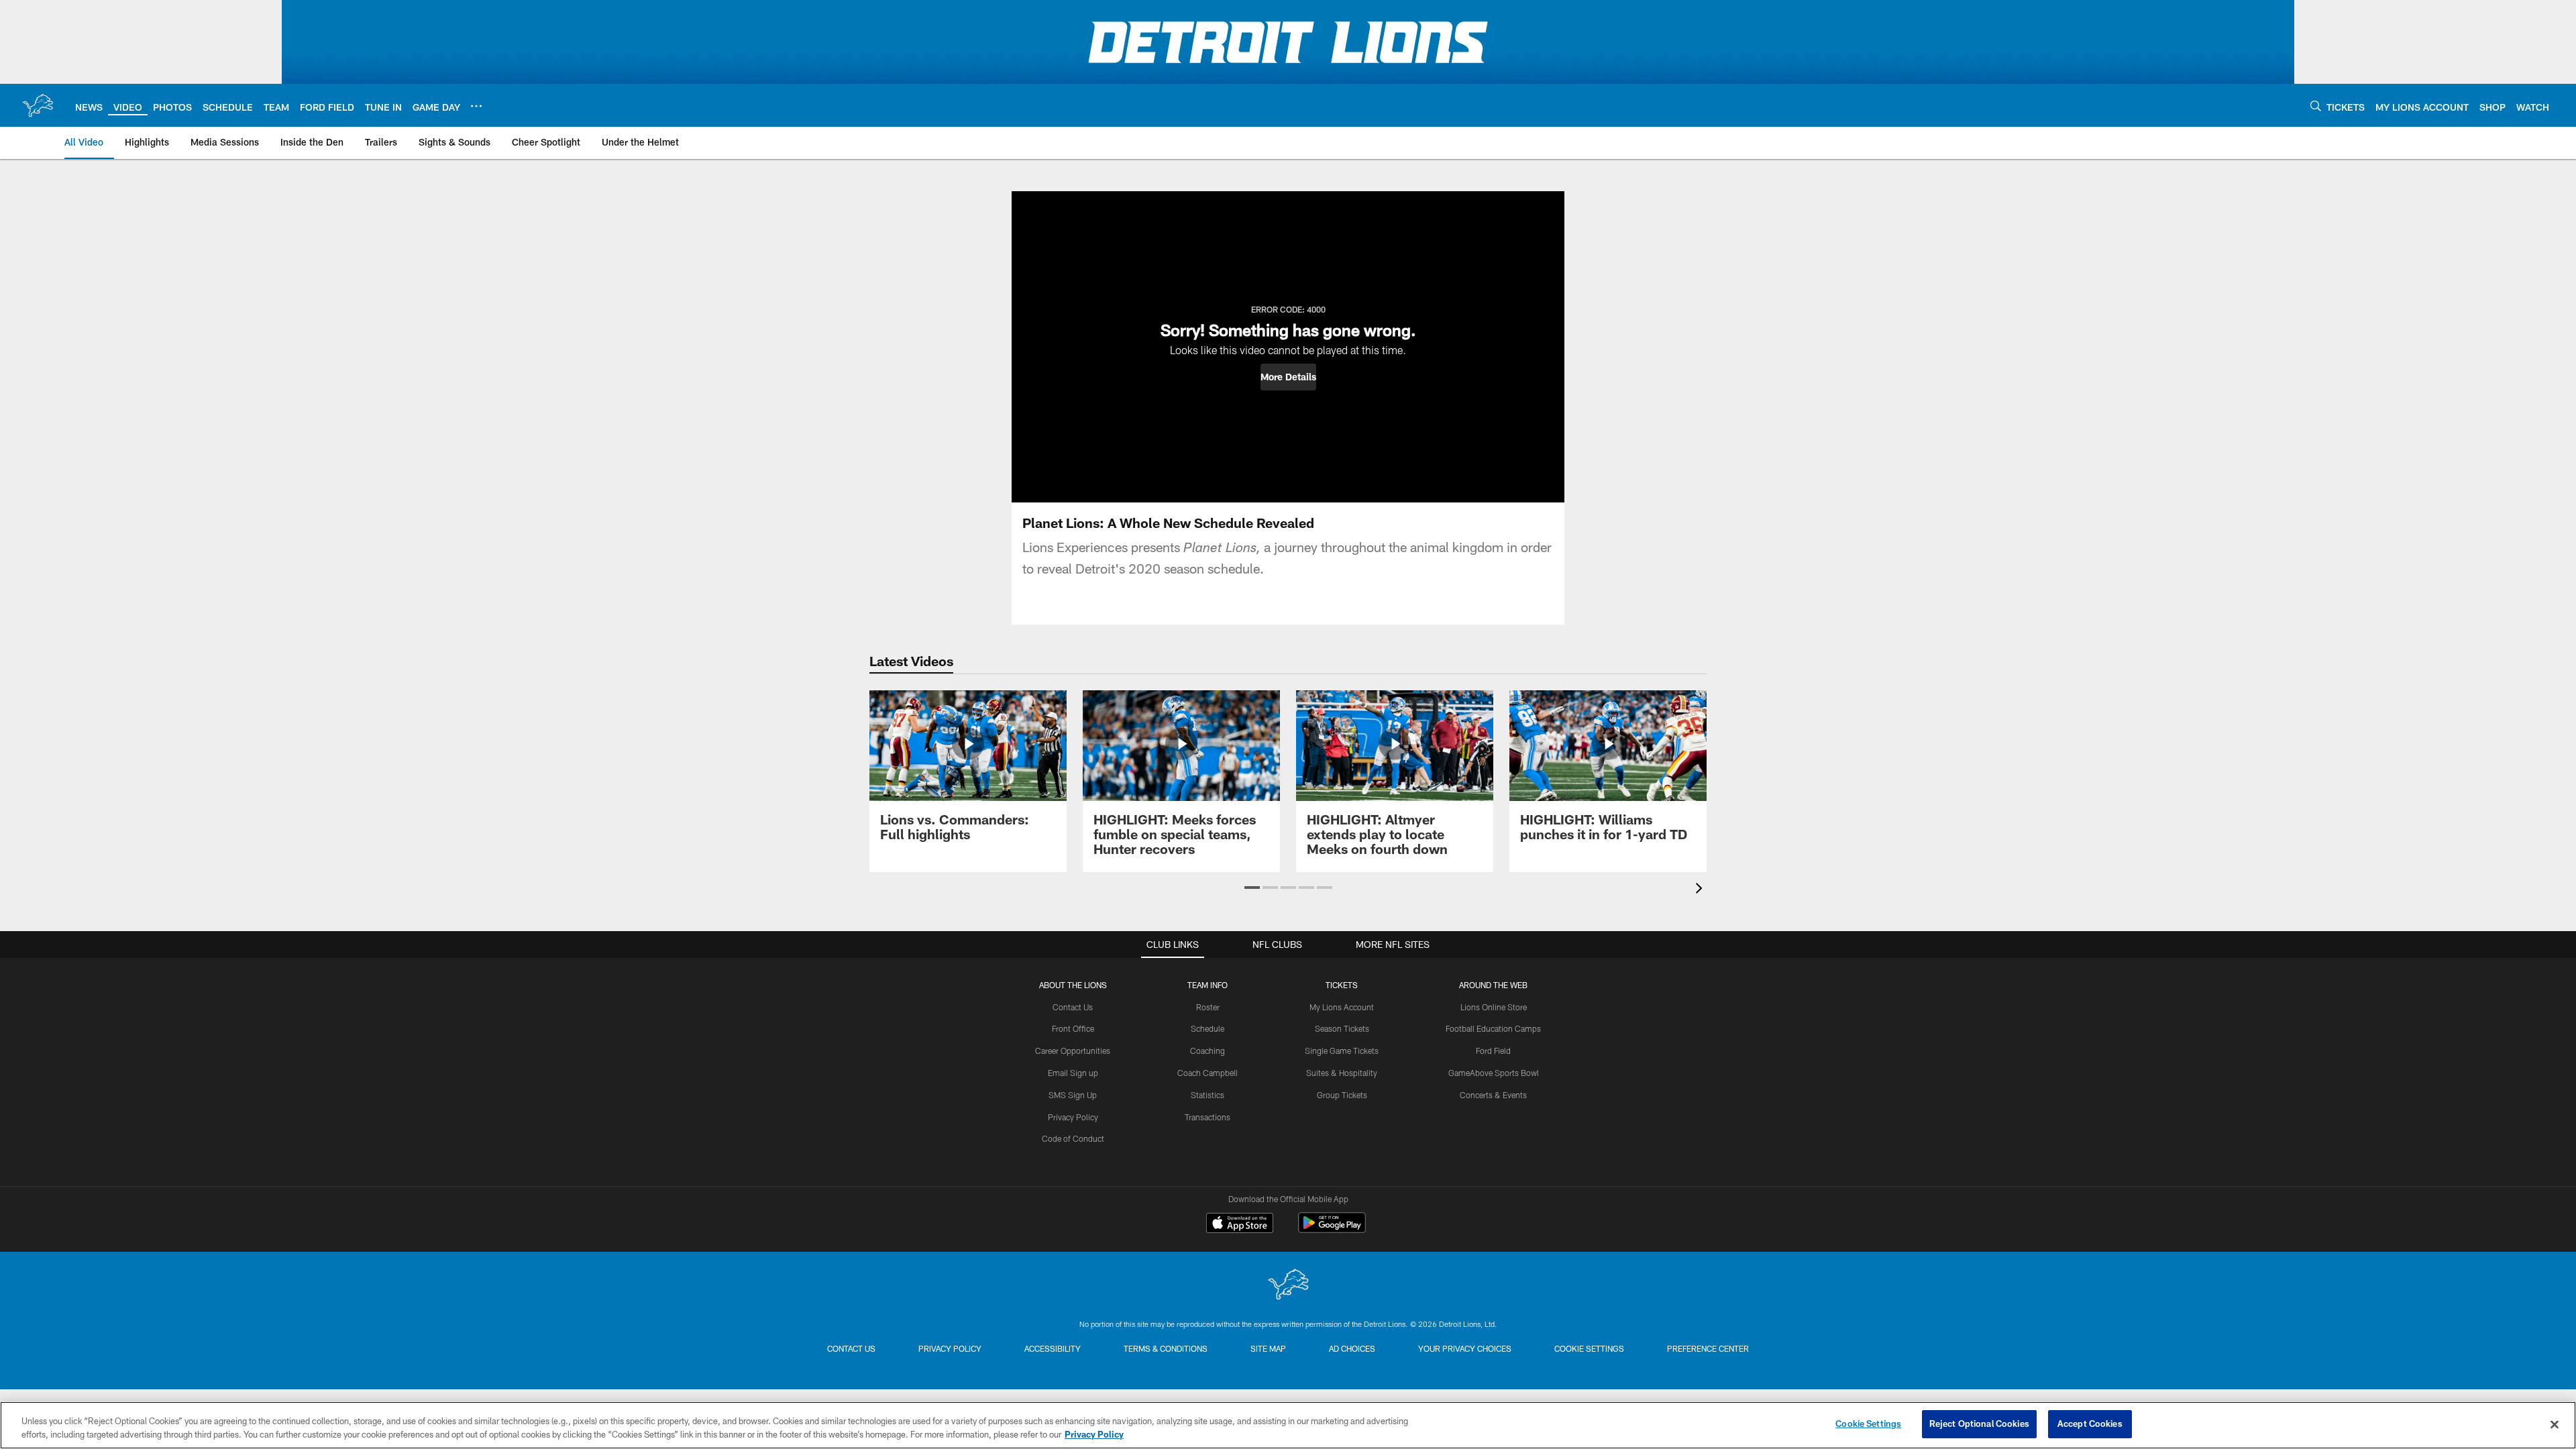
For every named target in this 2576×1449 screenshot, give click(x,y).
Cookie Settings (1589, 1348)
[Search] (2316, 106)
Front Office (1073, 1028)
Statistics (1207, 1095)
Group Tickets (1342, 1095)
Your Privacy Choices (1465, 1348)
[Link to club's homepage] (38, 105)
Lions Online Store (1494, 1007)
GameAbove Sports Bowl (1494, 1073)
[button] (1288, 377)
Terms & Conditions (1166, 1348)
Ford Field (1493, 1051)
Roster (1208, 1007)
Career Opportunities (1073, 1051)
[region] (1288, 1425)
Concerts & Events (1493, 1095)
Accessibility (1053, 1348)
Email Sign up (1073, 1073)
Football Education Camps (1493, 1028)
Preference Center (1708, 1348)
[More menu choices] (476, 106)
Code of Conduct (1073, 1138)
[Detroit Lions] (1288, 1286)
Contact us (851, 1348)
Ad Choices (1352, 1348)
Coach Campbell (1207, 1073)
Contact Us (1073, 1007)
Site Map (1268, 1348)
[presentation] (1701, 890)
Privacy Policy (1073, 1117)
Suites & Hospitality (1342, 1073)
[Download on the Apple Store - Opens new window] (1240, 1224)
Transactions (1207, 1117)
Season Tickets (1342, 1028)
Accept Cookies (2090, 1424)
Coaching (1207, 1051)
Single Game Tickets (1342, 1051)
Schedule (1207, 1028)
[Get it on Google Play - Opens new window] (1332, 1229)
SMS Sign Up (1073, 1095)
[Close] (2555, 1424)
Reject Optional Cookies (1979, 1424)
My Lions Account (1342, 1007)
